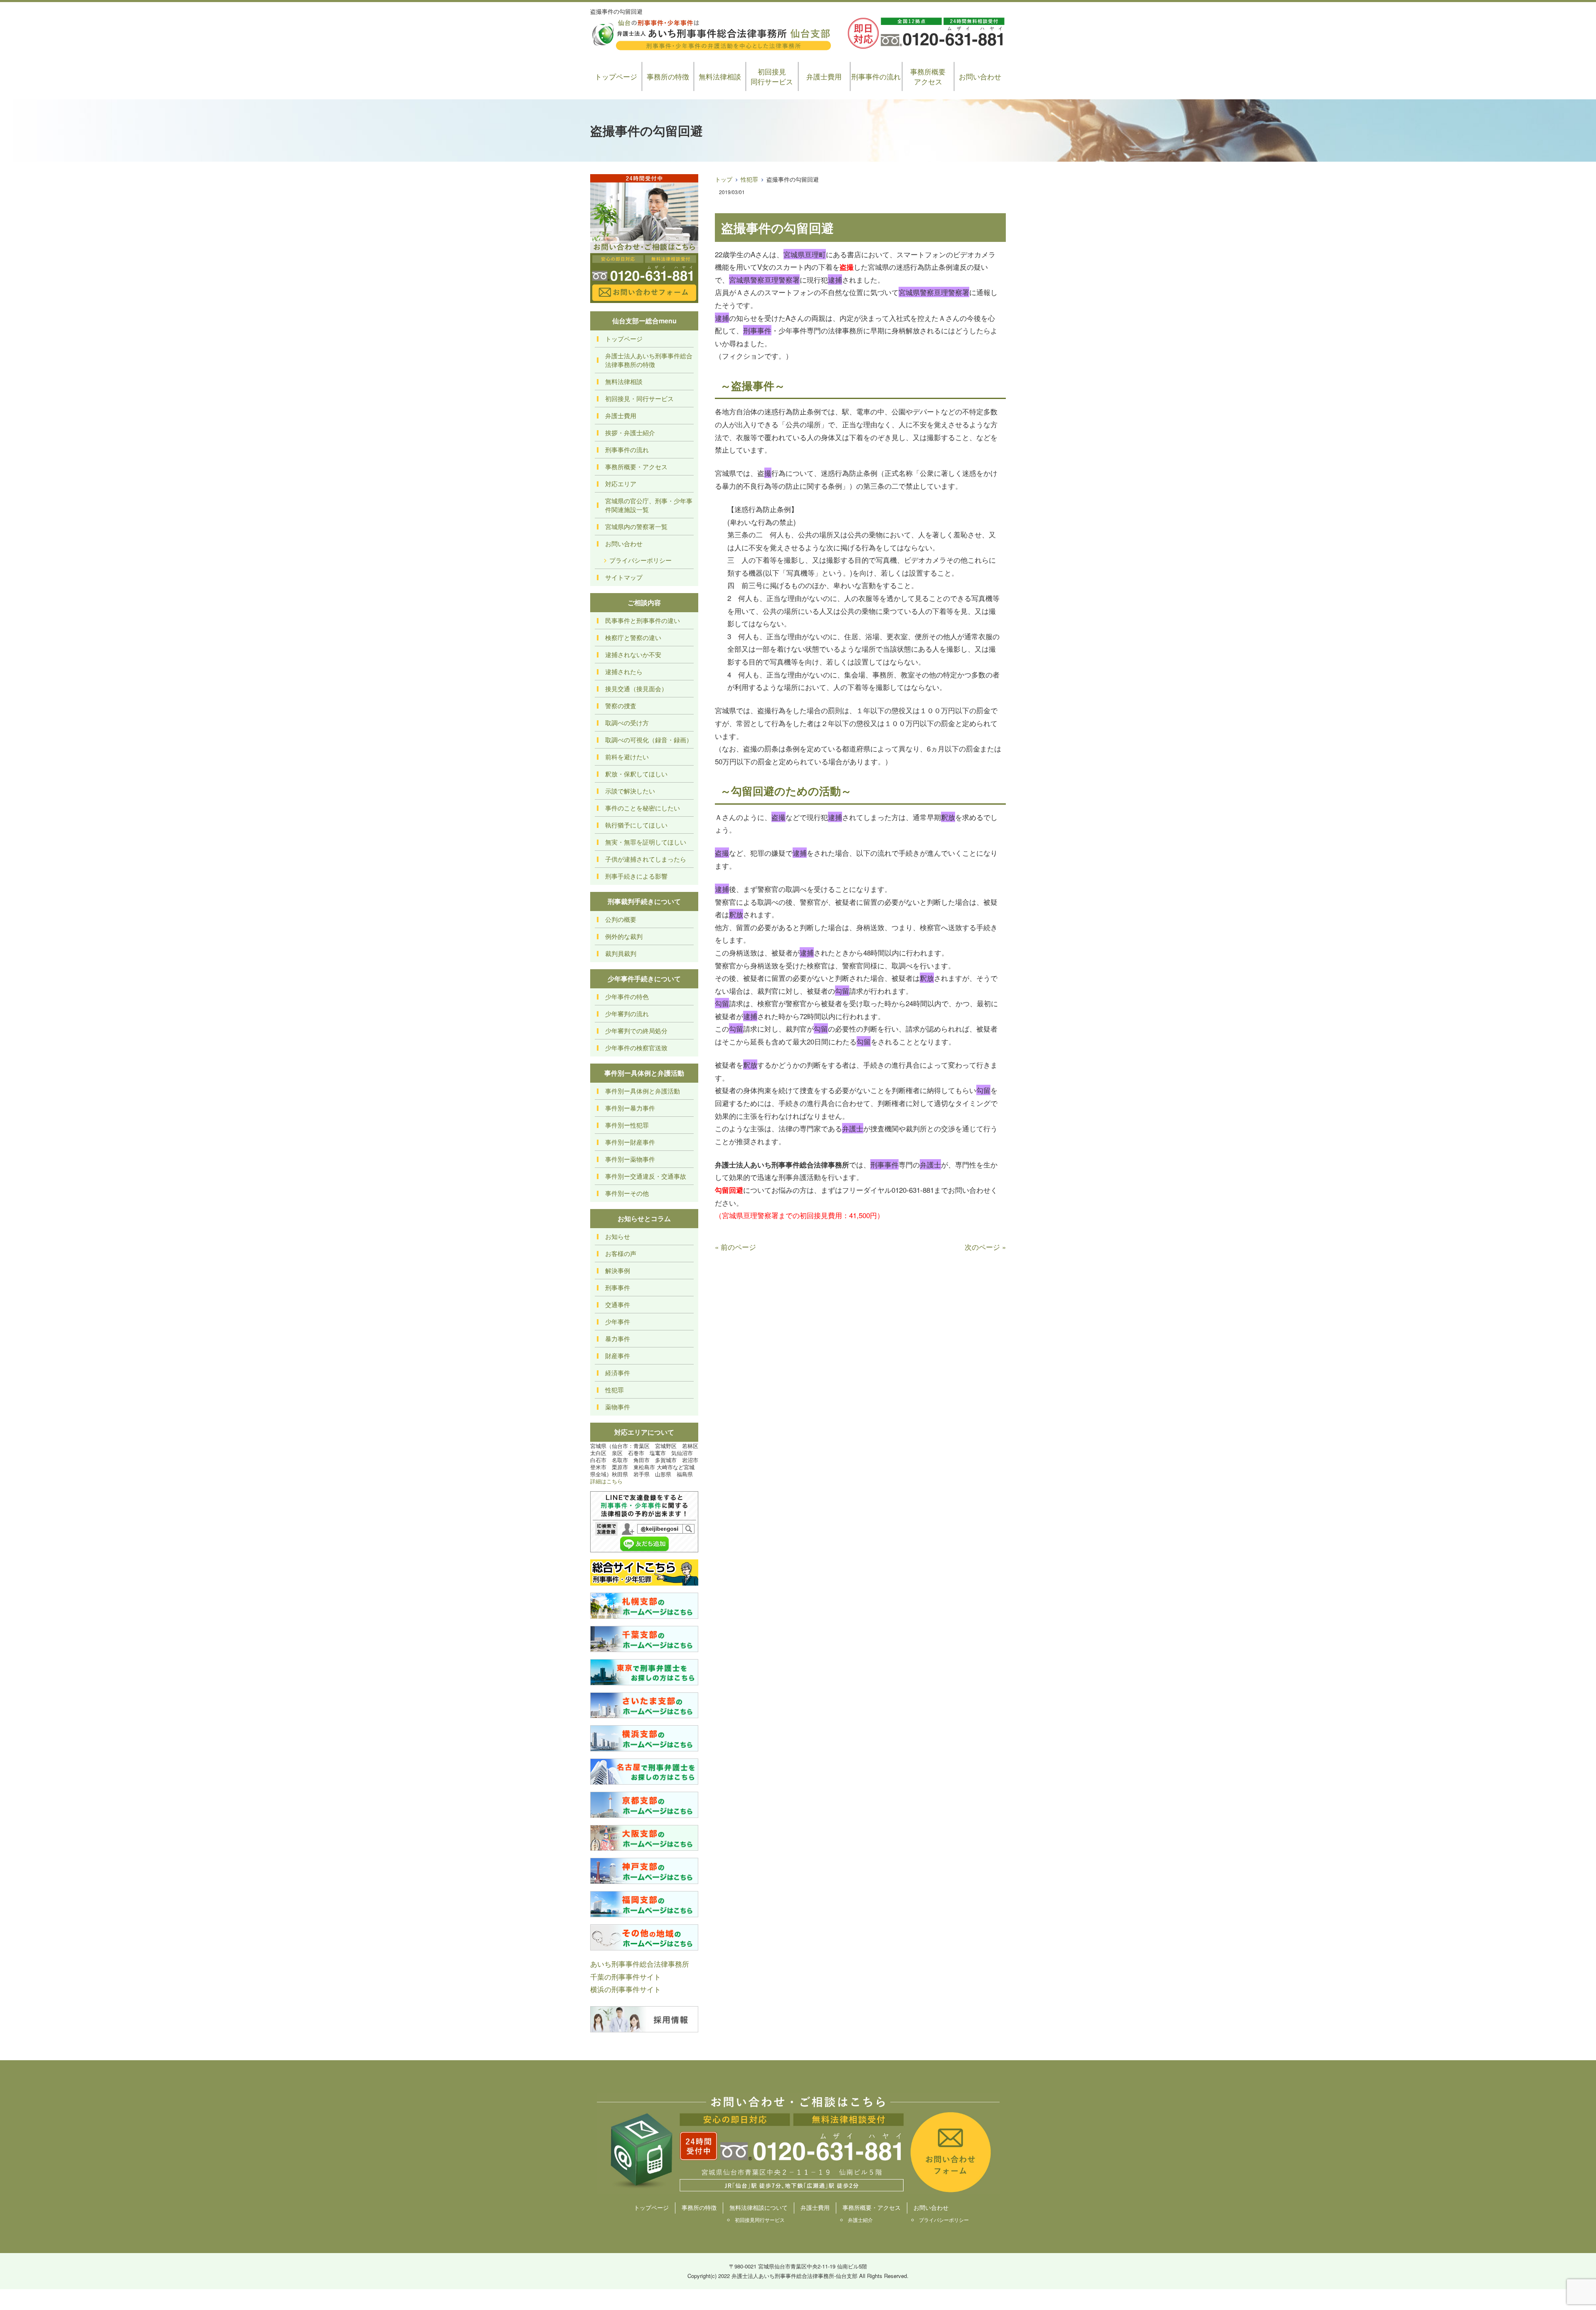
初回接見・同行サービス (639, 398)
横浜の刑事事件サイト (626, 1989)
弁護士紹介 (860, 2220)
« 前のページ (735, 1247)
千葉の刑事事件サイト (626, 1976)
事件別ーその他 (627, 1193)
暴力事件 (618, 1338)
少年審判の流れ (627, 1013)
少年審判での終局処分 (636, 1031)
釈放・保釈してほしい (636, 774)
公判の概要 (621, 919)
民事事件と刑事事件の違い (643, 620)
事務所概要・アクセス (636, 467)
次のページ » (985, 1247)
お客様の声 (621, 1253)
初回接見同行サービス (772, 76)
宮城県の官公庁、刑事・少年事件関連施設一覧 (649, 505)
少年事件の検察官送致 (636, 1048)
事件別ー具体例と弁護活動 (643, 1091)
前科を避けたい (627, 757)
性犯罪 (749, 179)
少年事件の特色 (627, 996)
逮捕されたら (624, 671)
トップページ (616, 76)
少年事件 (618, 1321)
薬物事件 (618, 1407)
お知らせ (618, 1236)
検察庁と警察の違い (633, 637)
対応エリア (621, 484)
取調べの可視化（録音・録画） (649, 740)
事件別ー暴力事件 (630, 1108)
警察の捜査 (621, 706)
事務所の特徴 (668, 76)
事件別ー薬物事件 (630, 1159)
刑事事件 (618, 1287)
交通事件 (618, 1304)
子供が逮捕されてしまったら (646, 859)
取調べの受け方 (627, 723)
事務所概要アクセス (928, 76)
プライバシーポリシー (640, 560)
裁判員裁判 (621, 953)
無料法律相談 (720, 76)
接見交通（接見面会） (636, 688)
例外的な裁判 (624, 936)
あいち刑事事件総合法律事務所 (640, 1964)
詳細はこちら (606, 1481)
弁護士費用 (824, 76)
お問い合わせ (980, 76)
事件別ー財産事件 (630, 1142)
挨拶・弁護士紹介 (630, 432)
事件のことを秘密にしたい (643, 808)
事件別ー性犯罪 (627, 1125)
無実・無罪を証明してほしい (646, 842)
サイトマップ (624, 577)
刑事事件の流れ (876, 76)
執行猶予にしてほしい (636, 825)
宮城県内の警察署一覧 (636, 526)
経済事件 (618, 1373)
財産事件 (618, 1356)
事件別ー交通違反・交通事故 (646, 1176)
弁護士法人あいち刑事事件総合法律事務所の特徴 (649, 360)
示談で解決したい (630, 791)
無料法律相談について (759, 2207)
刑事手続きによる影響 (636, 876)
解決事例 (618, 1270)
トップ (724, 179)
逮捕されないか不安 (633, 654)
